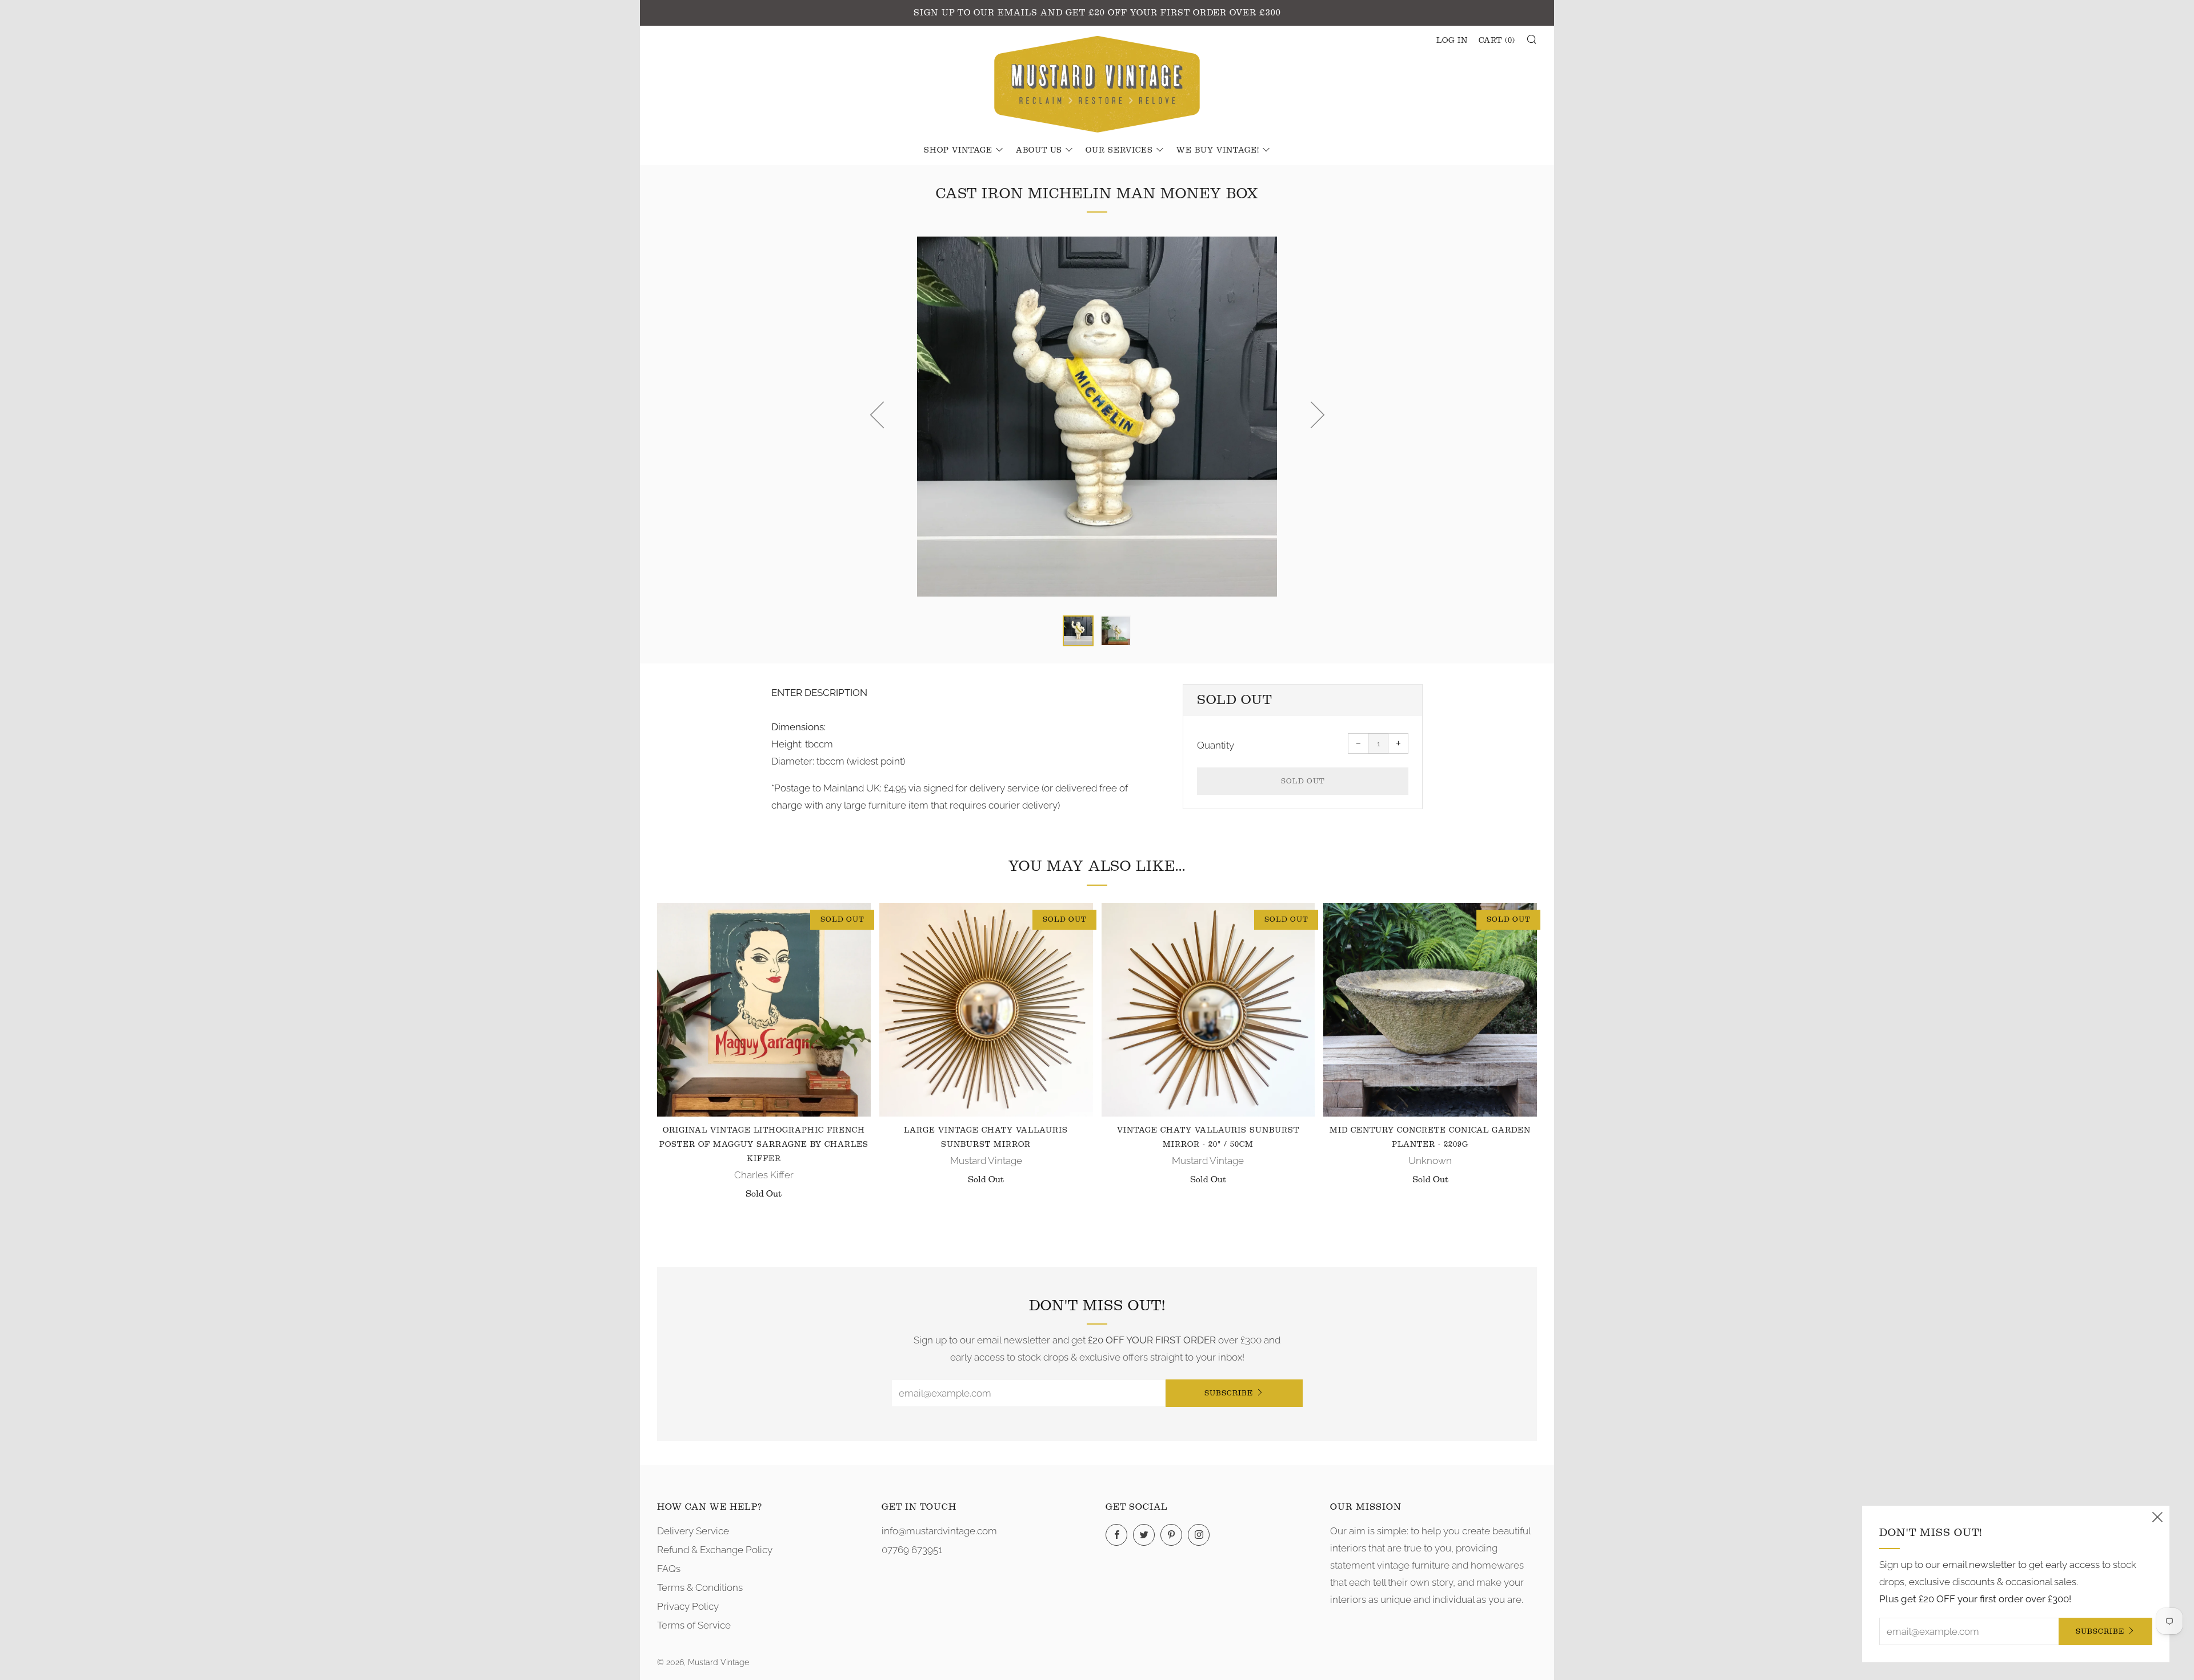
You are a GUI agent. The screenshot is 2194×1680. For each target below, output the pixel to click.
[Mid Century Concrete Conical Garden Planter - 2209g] (1430, 1010)
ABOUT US (1039, 150)
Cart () (1497, 41)
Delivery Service (693, 1531)
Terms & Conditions (700, 1587)
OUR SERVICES (1119, 150)
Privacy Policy (688, 1606)
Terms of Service (694, 1625)
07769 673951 (912, 1550)
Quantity (1216, 745)
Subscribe (1229, 1393)
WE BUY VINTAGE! (1218, 150)
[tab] (1078, 631)
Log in (1452, 41)
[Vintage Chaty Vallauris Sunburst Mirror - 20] (1208, 1010)
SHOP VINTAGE (958, 150)
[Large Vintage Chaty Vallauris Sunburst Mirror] (986, 1010)
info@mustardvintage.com (939, 1531)
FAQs (669, 1569)
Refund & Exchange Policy (715, 1550)
